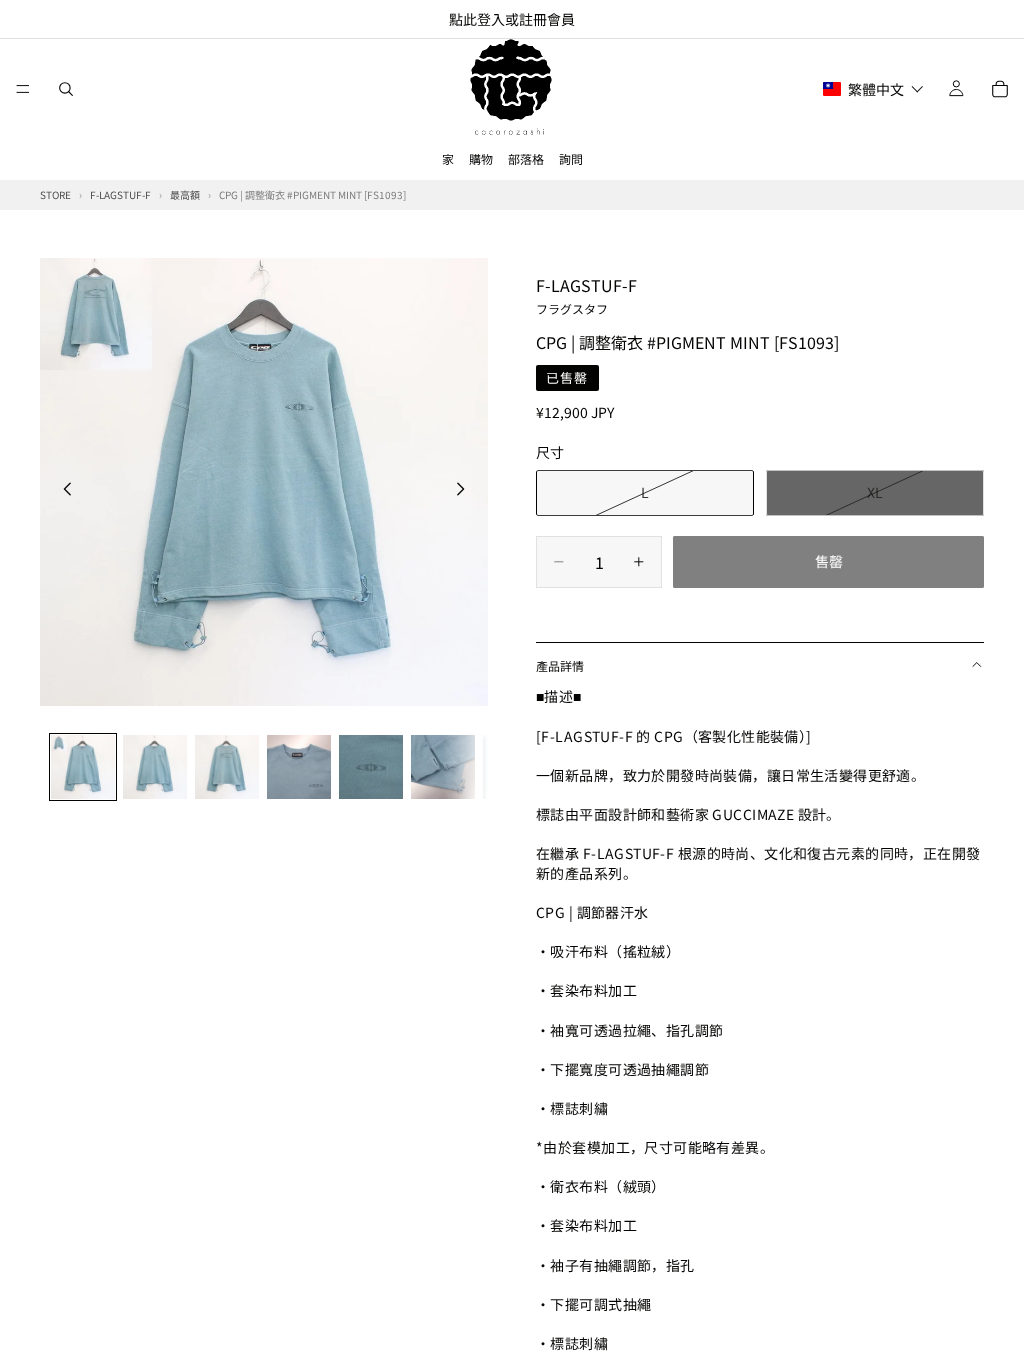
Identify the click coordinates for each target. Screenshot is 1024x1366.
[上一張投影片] (62, 491)
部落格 (526, 158)
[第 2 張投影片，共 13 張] (155, 767)
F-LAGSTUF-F (586, 295)
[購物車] (1000, 89)
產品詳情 (560, 665)
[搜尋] (66, 89)
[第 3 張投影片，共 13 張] (227, 767)
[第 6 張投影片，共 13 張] (443, 767)
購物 (481, 158)
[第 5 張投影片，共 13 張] (371, 767)
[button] (873, 89)
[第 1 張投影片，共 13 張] (83, 767)
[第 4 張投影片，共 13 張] (299, 767)
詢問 (571, 158)
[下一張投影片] (466, 491)
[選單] (23, 89)
